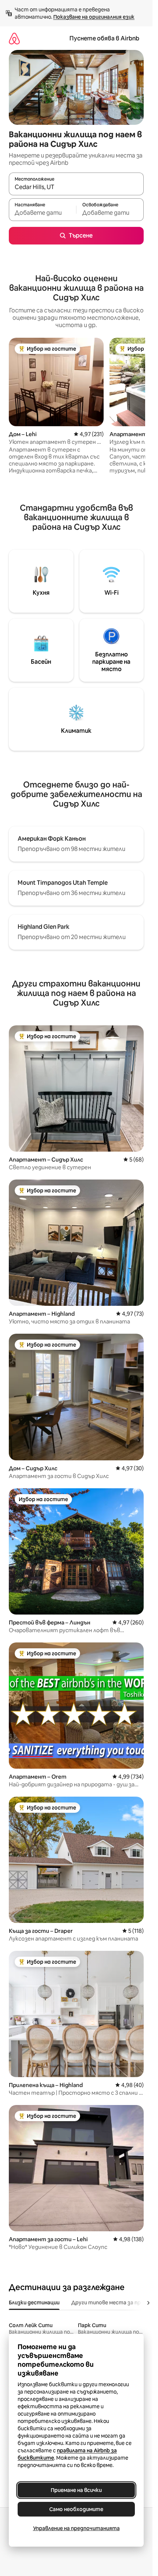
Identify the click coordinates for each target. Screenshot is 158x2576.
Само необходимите (76, 2509)
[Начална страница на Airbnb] (14, 38)
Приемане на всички (76, 2490)
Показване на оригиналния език (94, 17)
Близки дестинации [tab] (34, 2303)
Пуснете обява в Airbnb (104, 38)
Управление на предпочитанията (76, 2528)
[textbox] (42, 213)
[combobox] (76, 187)
